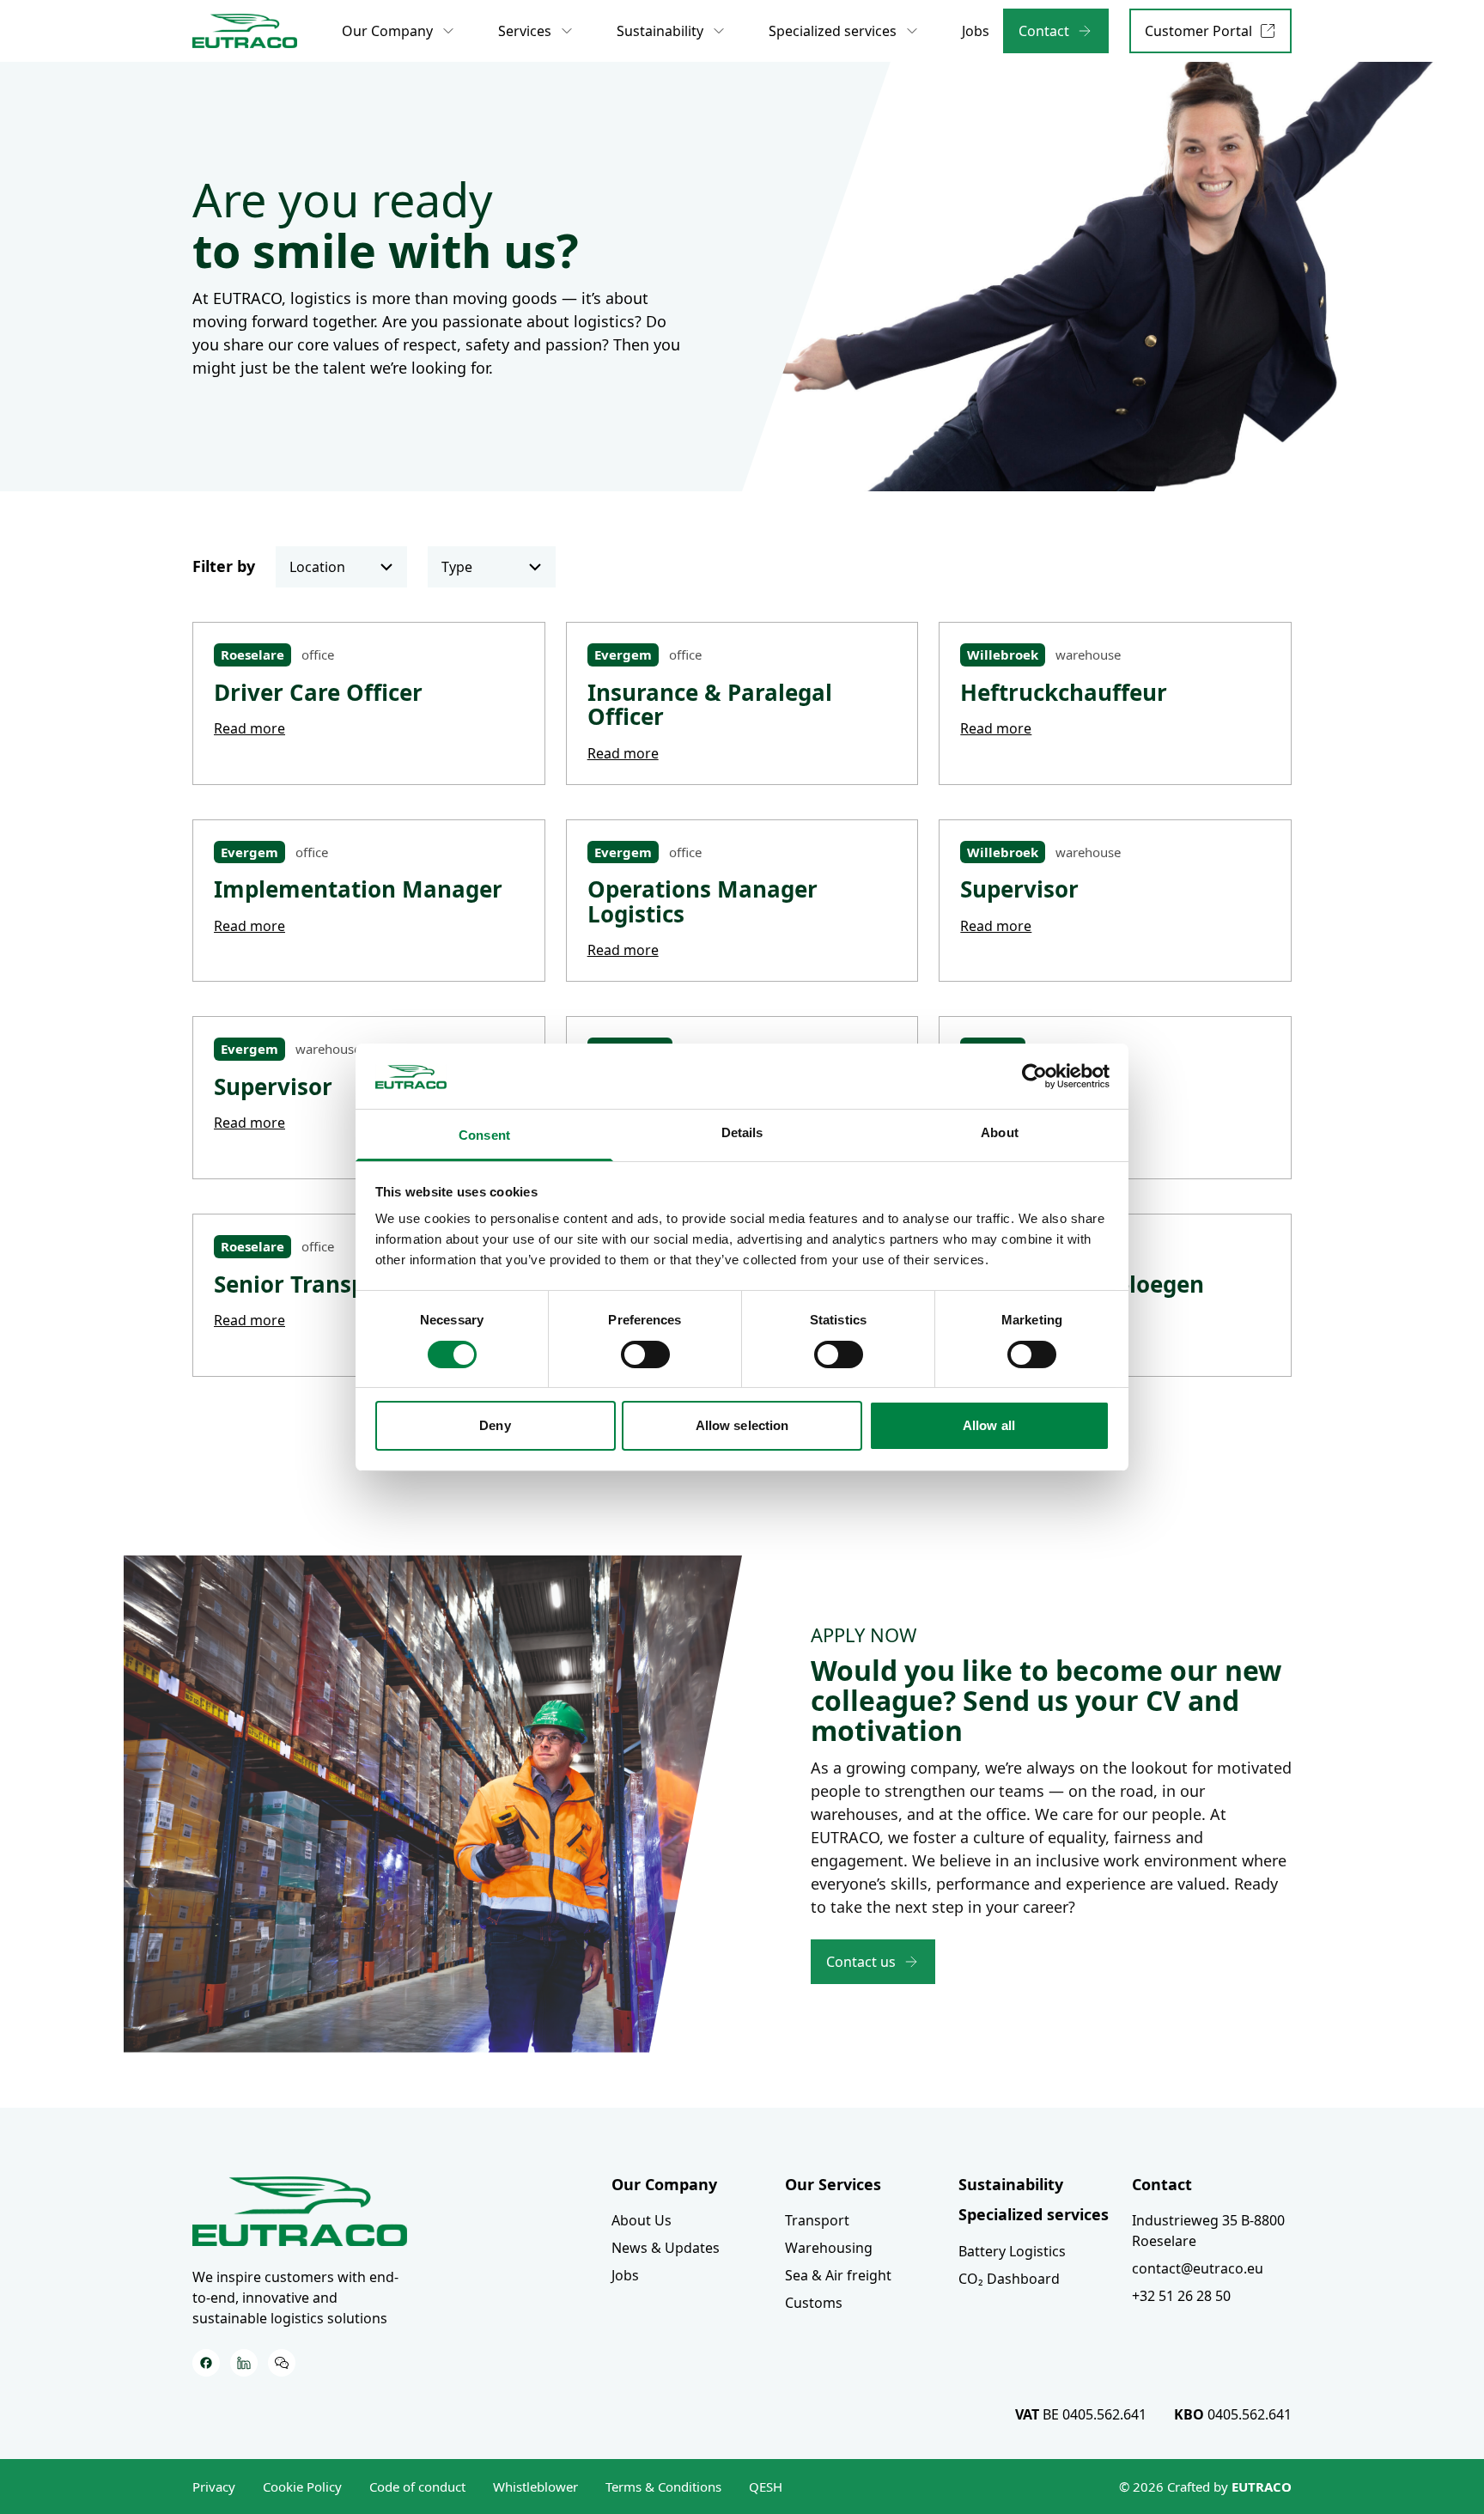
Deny (495, 1425)
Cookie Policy (302, 2487)
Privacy (214, 2487)
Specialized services (1034, 2214)
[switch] (645, 1354)
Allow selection (742, 1425)
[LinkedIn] (244, 2363)
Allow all (989, 1425)
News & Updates (666, 2248)
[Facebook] (206, 2363)
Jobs (625, 2275)
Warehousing (829, 2248)
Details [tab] (742, 1132)
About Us (642, 2220)
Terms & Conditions (663, 2487)
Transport (817, 2220)
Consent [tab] (484, 1135)
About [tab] (1000, 1132)
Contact (1162, 2184)
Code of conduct (417, 2487)
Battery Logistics (1012, 2251)
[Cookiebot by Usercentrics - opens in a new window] (1034, 1076)
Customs (814, 2303)
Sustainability (1011, 2184)
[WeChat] (282, 2363)
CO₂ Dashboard (1009, 2279)
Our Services (833, 2184)
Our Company (664, 2184)
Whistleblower (535, 2487)
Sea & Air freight (838, 2275)
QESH (766, 2487)
